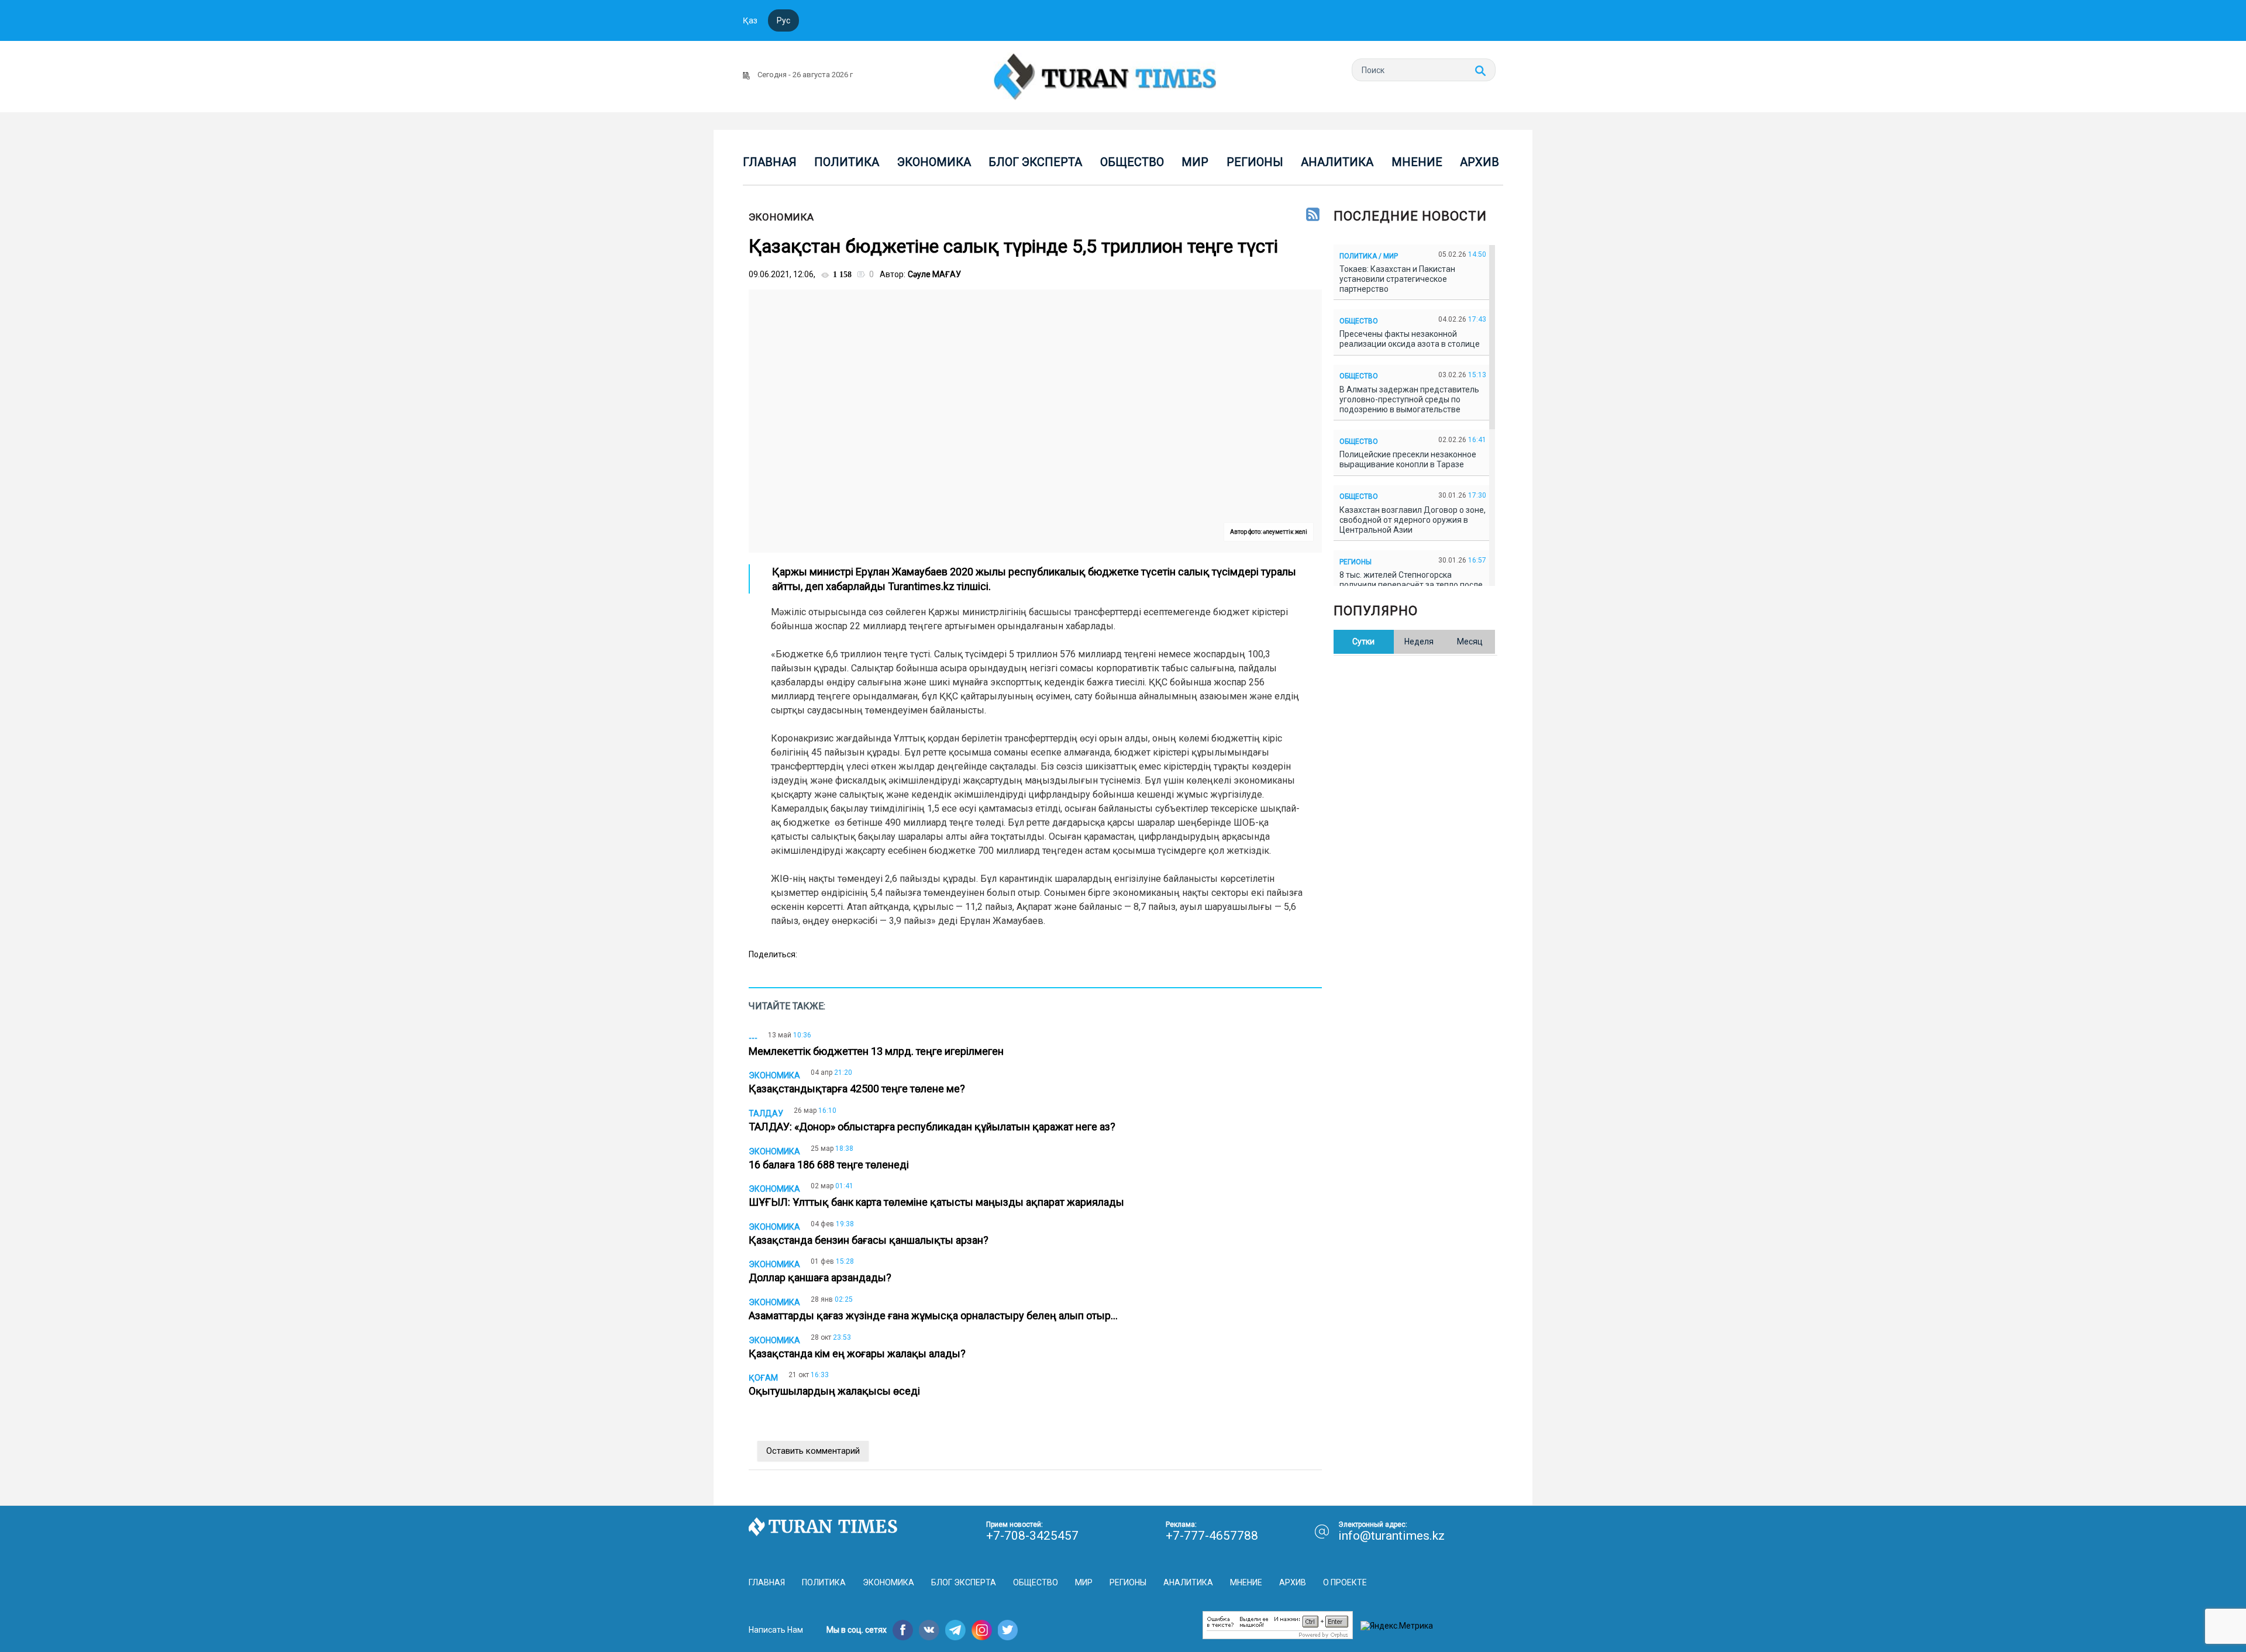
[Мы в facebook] (903, 1630)
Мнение (1417, 162)
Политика (847, 162)
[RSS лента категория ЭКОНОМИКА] (1313, 215)
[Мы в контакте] (929, 1630)
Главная (770, 162)
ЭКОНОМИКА (781, 217)
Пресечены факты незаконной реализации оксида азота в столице (1411, 339)
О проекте (1345, 1582)
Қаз (750, 20)
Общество (1132, 162)
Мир (1195, 162)
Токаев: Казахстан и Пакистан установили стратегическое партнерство (1397, 279)
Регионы (1255, 162)
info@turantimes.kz (1391, 1536)
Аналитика (1337, 162)
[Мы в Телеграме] (955, 1630)
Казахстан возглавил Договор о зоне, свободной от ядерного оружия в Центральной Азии (1413, 520)
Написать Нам (776, 1630)
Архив (1479, 162)
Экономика (934, 162)
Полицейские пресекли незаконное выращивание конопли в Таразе (1408, 459)
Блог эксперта (1035, 162)
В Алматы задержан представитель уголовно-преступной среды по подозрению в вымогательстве (1409, 399)
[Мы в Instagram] (982, 1630)
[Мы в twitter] (1008, 1630)
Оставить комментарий (813, 1451)
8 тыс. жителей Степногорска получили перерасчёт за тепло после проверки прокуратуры (1411, 585)
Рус (783, 20)
